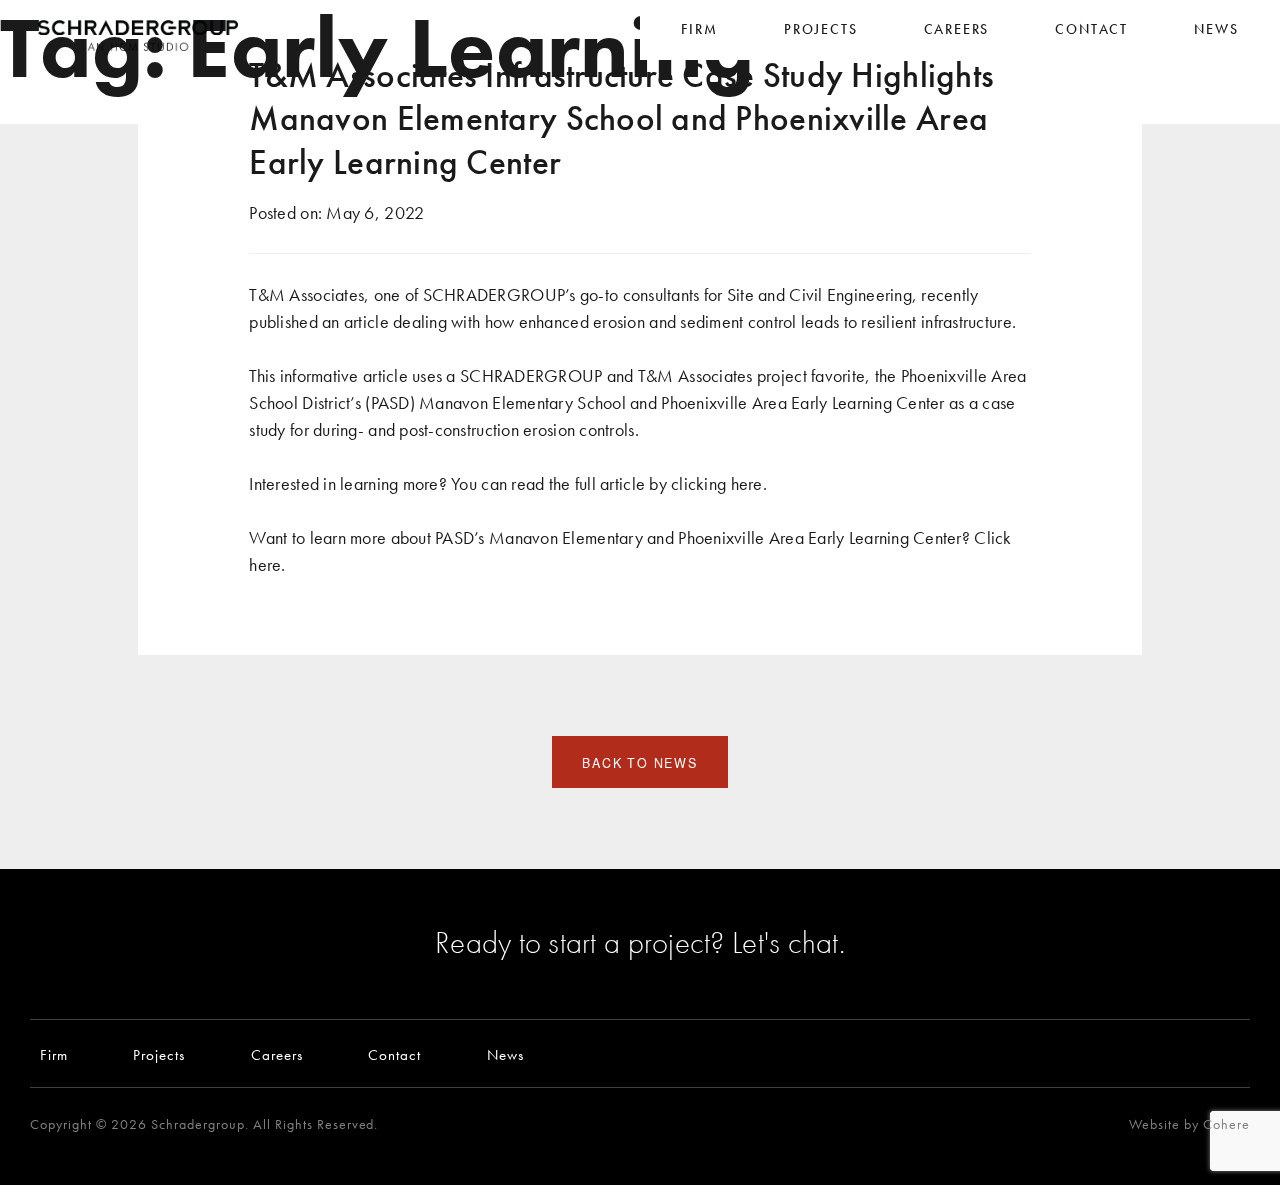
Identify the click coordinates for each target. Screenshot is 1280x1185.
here (747, 483)
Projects (159, 1054)
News (505, 1054)
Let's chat (785, 942)
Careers (277, 1054)
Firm (54, 1054)
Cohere (1226, 1124)
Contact (394, 1054)
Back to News (640, 763)
